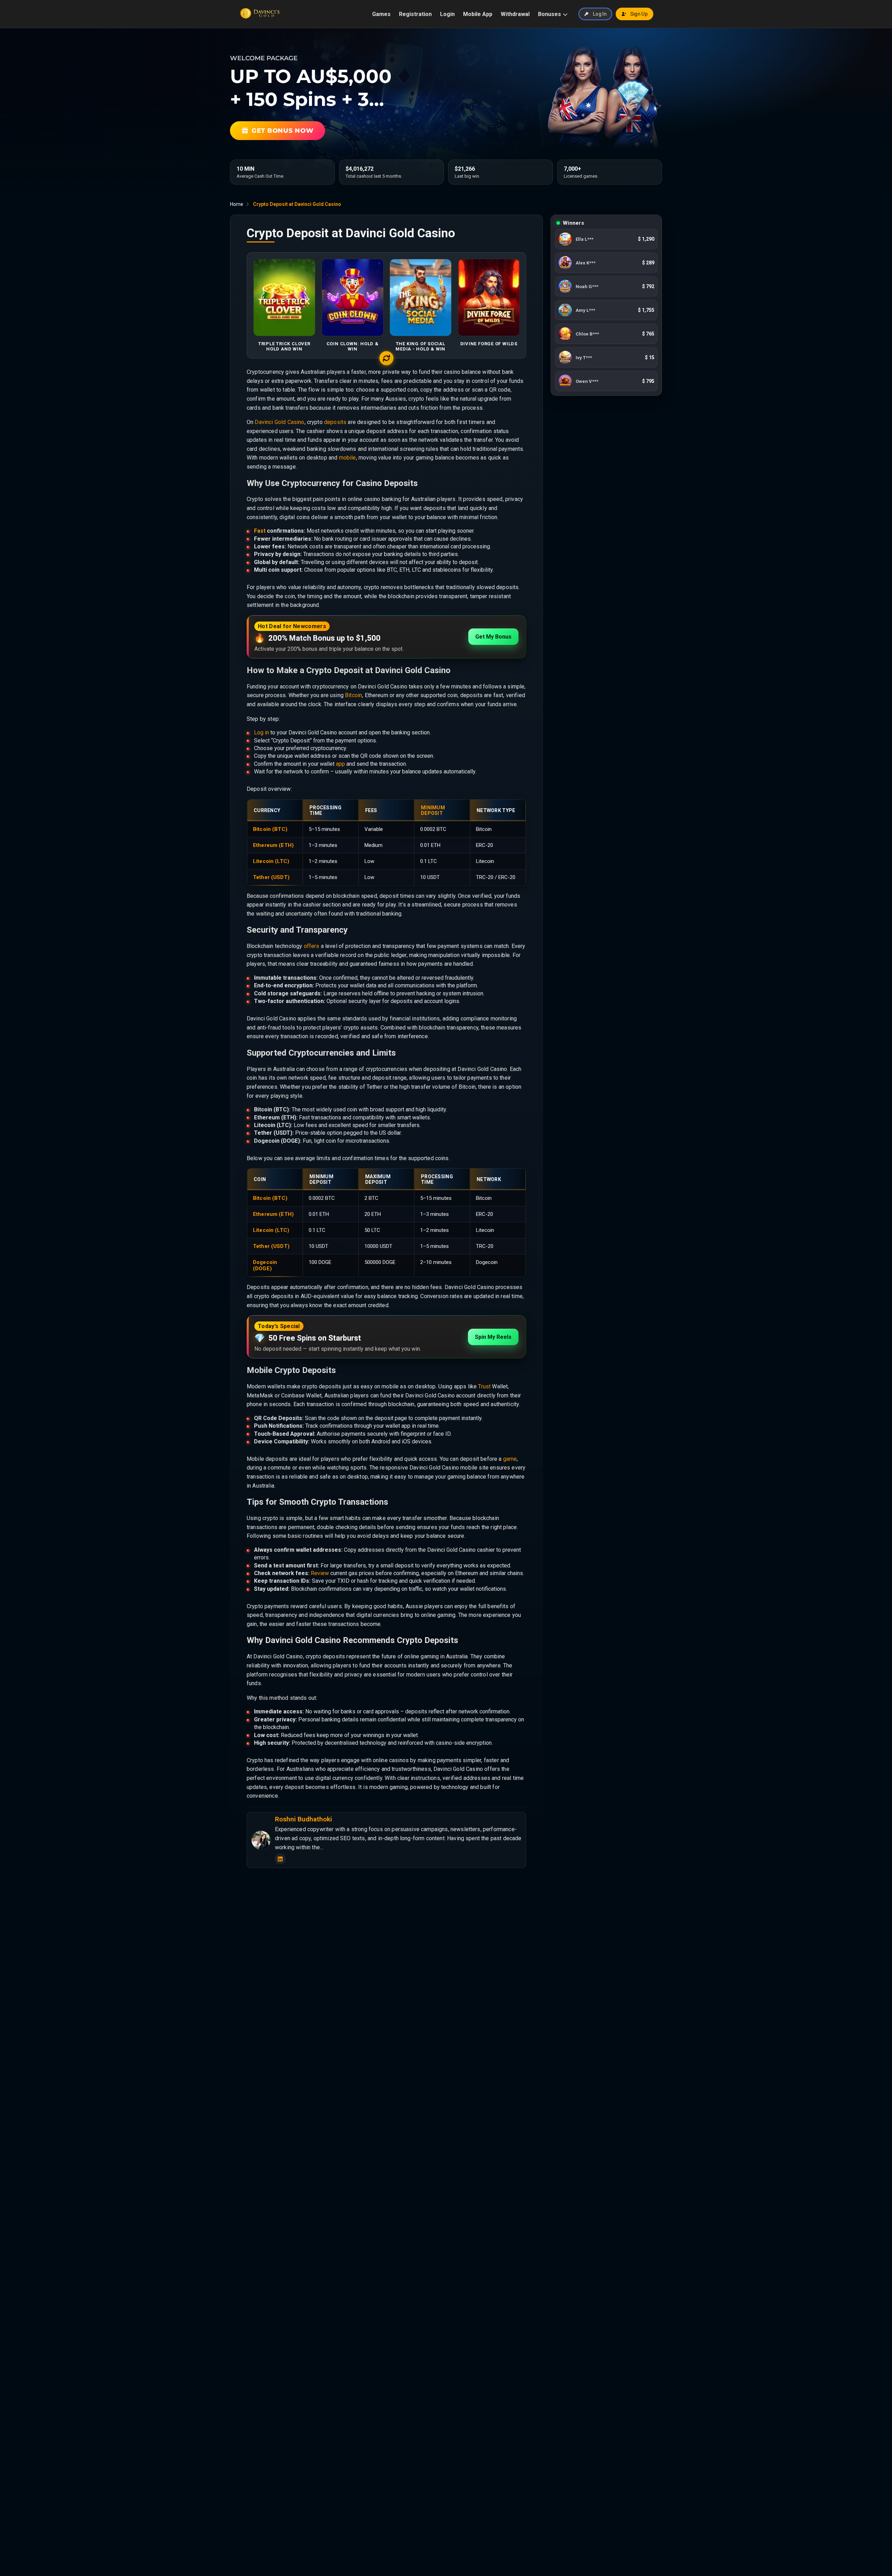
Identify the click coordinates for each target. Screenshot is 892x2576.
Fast (260, 531)
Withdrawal (515, 14)
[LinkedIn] (280, 1859)
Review (320, 1573)
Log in (262, 732)
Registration (415, 14)
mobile (348, 458)
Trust (484, 1386)
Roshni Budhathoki (303, 1819)
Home (237, 204)
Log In (600, 14)
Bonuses (549, 14)
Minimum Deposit (433, 810)
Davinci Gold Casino (279, 422)
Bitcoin (353, 695)
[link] (606, 241)
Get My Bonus (493, 637)
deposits (335, 422)
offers (312, 946)
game (510, 1459)
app (340, 764)
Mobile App (478, 14)
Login (447, 14)
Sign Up (639, 14)
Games (381, 14)
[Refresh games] (386, 358)
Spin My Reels (493, 1337)
